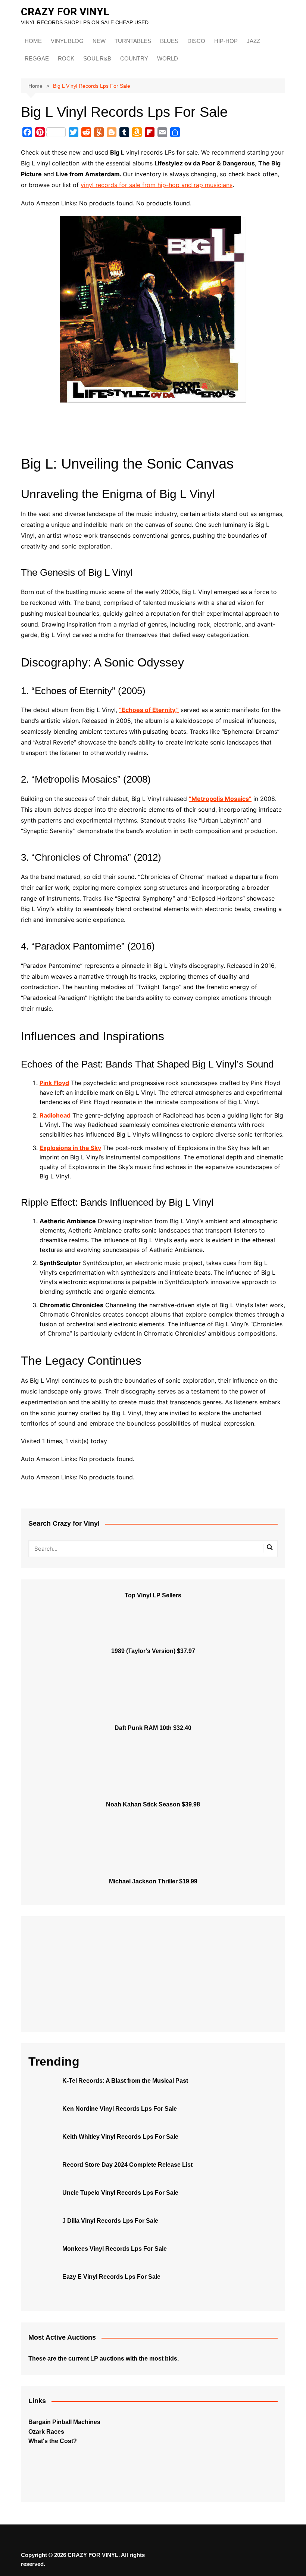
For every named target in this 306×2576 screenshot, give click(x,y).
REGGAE (37, 58)
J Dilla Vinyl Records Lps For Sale (110, 2221)
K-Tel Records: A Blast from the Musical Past (125, 2081)
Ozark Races (46, 2432)
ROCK (66, 58)
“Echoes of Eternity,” (149, 710)
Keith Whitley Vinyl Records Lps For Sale (120, 2137)
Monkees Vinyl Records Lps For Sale (115, 2249)
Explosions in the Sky (70, 1148)
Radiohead (55, 1115)
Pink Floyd (54, 1083)
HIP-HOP (226, 41)
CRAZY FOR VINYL (65, 12)
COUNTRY (134, 58)
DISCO (196, 41)
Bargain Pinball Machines (64, 2422)
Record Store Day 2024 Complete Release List (127, 2165)
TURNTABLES (133, 41)
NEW (99, 41)
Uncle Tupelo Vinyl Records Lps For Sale (120, 2193)
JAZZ (253, 41)
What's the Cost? (53, 2441)
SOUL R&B (97, 58)
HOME (33, 41)
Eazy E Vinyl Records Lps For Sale (111, 2277)
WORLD (168, 58)
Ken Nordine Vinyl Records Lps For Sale (120, 2109)
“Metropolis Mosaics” (220, 799)
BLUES (169, 41)
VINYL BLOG (67, 41)
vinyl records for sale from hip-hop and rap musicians (157, 185)
